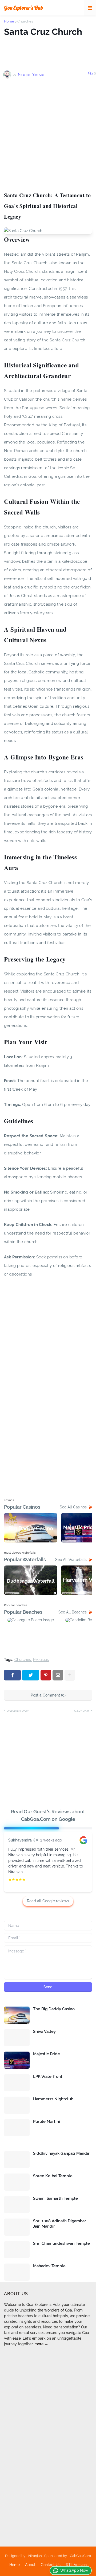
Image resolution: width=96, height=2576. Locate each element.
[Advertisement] (48, 135)
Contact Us (51, 2565)
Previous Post (18, 1711)
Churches (25, 21)
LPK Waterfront (48, 2077)
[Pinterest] (46, 1675)
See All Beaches (73, 1612)
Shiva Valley (44, 2031)
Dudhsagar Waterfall (31, 1581)
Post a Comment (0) (48, 1695)
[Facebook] (12, 1675)
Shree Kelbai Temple (53, 2176)
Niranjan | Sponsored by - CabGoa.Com (60, 2556)
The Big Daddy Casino (54, 2009)
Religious (41, 1660)
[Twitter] (31, 1675)
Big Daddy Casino (31, 1529)
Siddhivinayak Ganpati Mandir (61, 2153)
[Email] (58, 1675)
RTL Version (76, 2565)
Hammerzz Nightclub (53, 2099)
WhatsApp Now (74, 2570)
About (30, 2565)
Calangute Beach (31, 1632)
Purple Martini (47, 2122)
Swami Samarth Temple (55, 2198)
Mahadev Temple (49, 2266)
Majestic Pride (47, 2054)
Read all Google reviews (48, 1901)
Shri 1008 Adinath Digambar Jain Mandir (60, 2224)
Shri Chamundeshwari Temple (61, 2243)
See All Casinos (73, 1507)
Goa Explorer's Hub (23, 8)
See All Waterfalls (71, 1560)
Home (9, 21)
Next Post (82, 1711)
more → (41, 2344)
